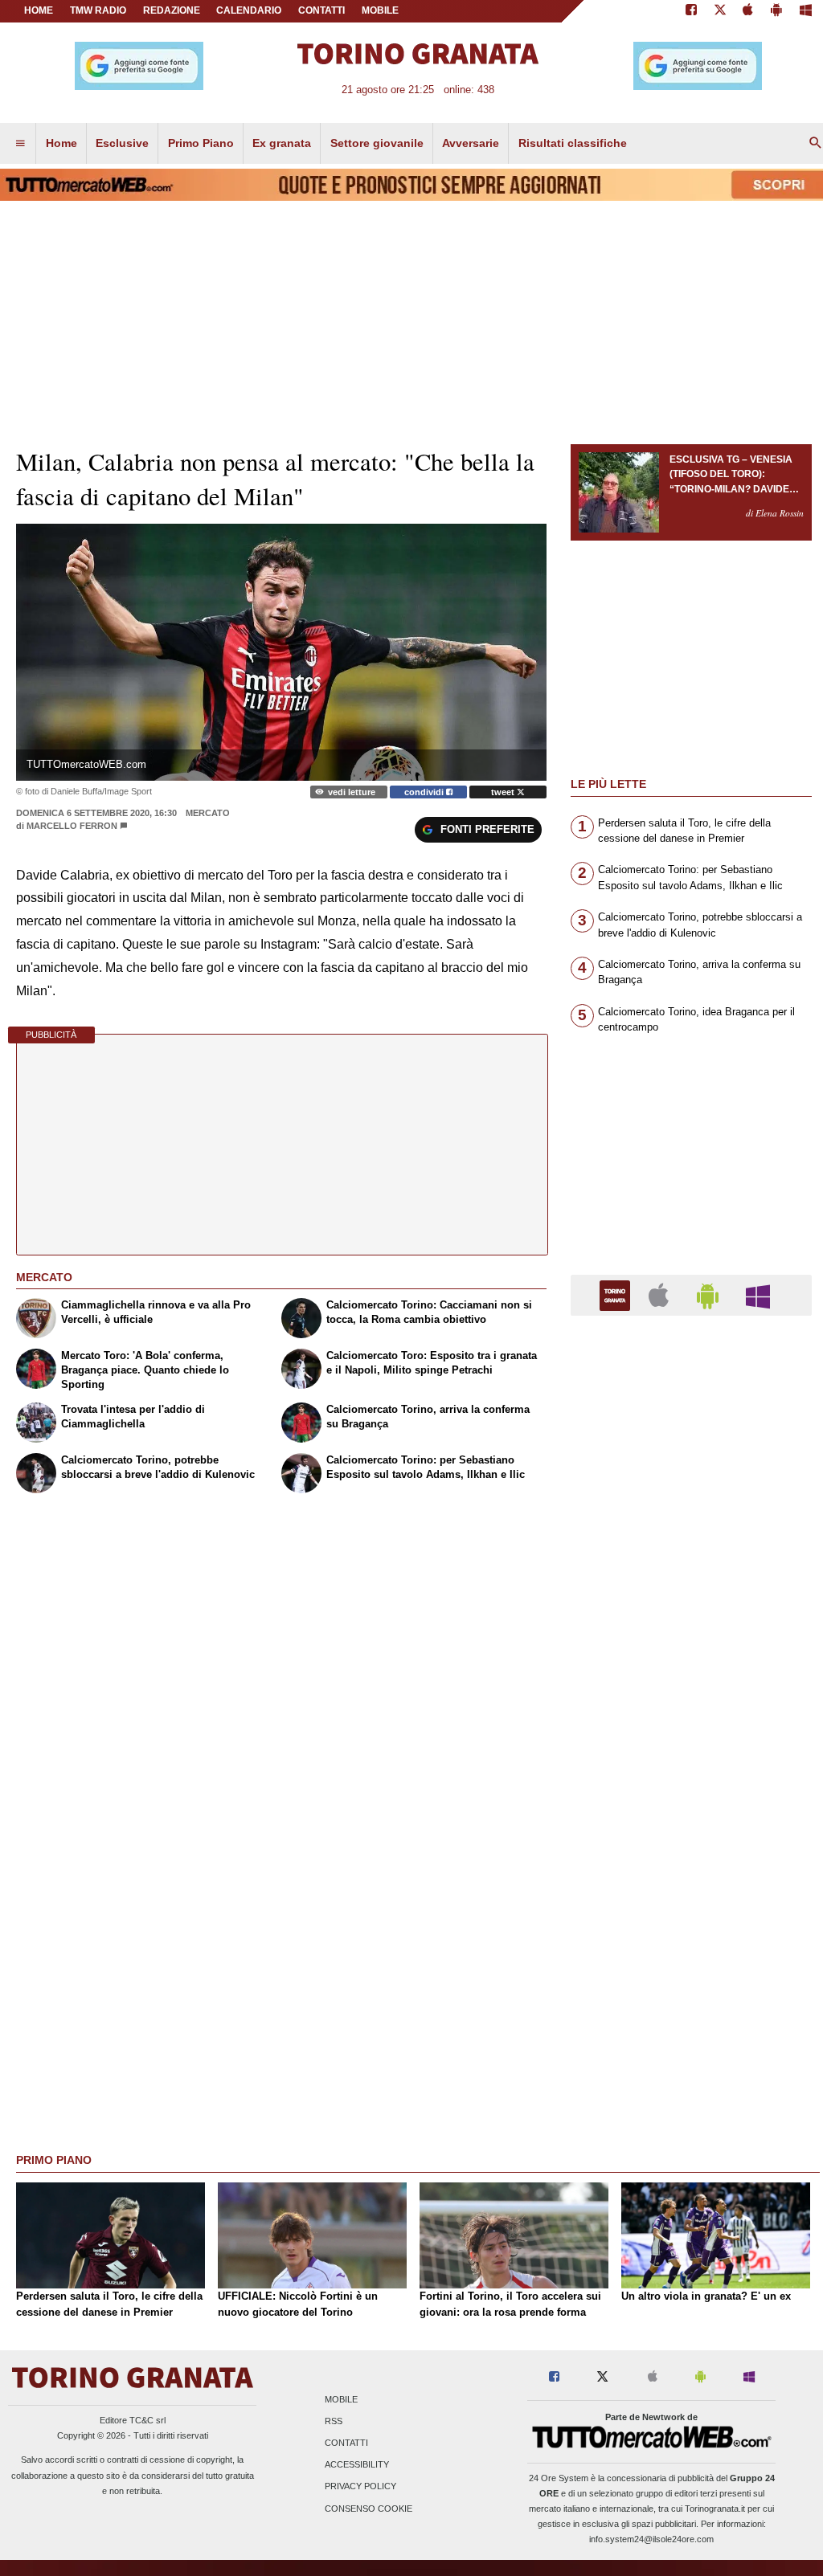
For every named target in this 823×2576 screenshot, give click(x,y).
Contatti (346, 2443)
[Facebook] (691, 11)
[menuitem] (20, 144)
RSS (334, 2421)
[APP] (617, 1294)
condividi (425, 792)
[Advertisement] (691, 1951)
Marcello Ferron (72, 826)
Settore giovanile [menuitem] (377, 143)
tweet (504, 792)
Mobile (341, 2399)
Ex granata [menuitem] (282, 143)
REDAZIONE (172, 10)
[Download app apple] (749, 11)
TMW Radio (98, 10)
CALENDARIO (249, 10)
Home (39, 10)
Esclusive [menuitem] (122, 143)
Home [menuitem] (61, 143)
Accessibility (357, 2465)
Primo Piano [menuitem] (201, 143)
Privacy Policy (360, 2487)
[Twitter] (720, 11)
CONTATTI (321, 10)
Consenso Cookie (369, 2509)
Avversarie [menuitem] (471, 143)
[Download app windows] (806, 11)
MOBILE (380, 10)
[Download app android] (776, 11)
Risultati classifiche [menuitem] (573, 143)
